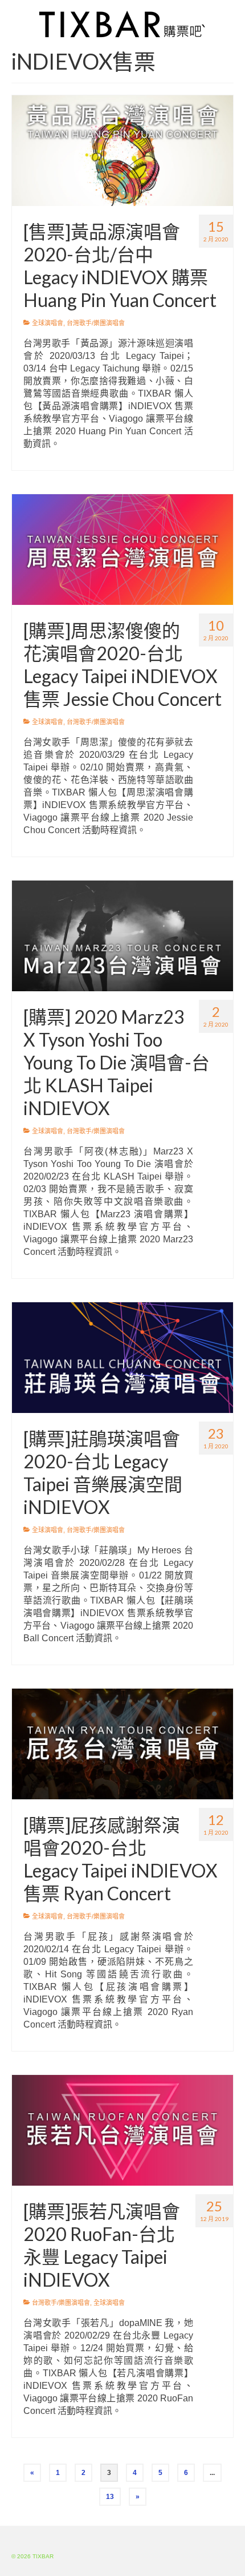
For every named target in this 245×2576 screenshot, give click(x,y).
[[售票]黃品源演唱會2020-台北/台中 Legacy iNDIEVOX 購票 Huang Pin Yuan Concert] (122, 150)
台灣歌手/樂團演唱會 (96, 323)
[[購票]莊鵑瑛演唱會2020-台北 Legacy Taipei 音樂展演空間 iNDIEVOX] (122, 1357)
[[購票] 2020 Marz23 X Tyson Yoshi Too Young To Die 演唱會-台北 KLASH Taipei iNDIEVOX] (122, 935)
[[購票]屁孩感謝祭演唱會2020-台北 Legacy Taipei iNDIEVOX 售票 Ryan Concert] (122, 1743)
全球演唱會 (48, 323)
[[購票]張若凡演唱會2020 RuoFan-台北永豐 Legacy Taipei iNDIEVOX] (122, 2130)
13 (110, 2497)
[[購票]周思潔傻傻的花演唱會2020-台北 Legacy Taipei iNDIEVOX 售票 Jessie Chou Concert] (122, 549)
